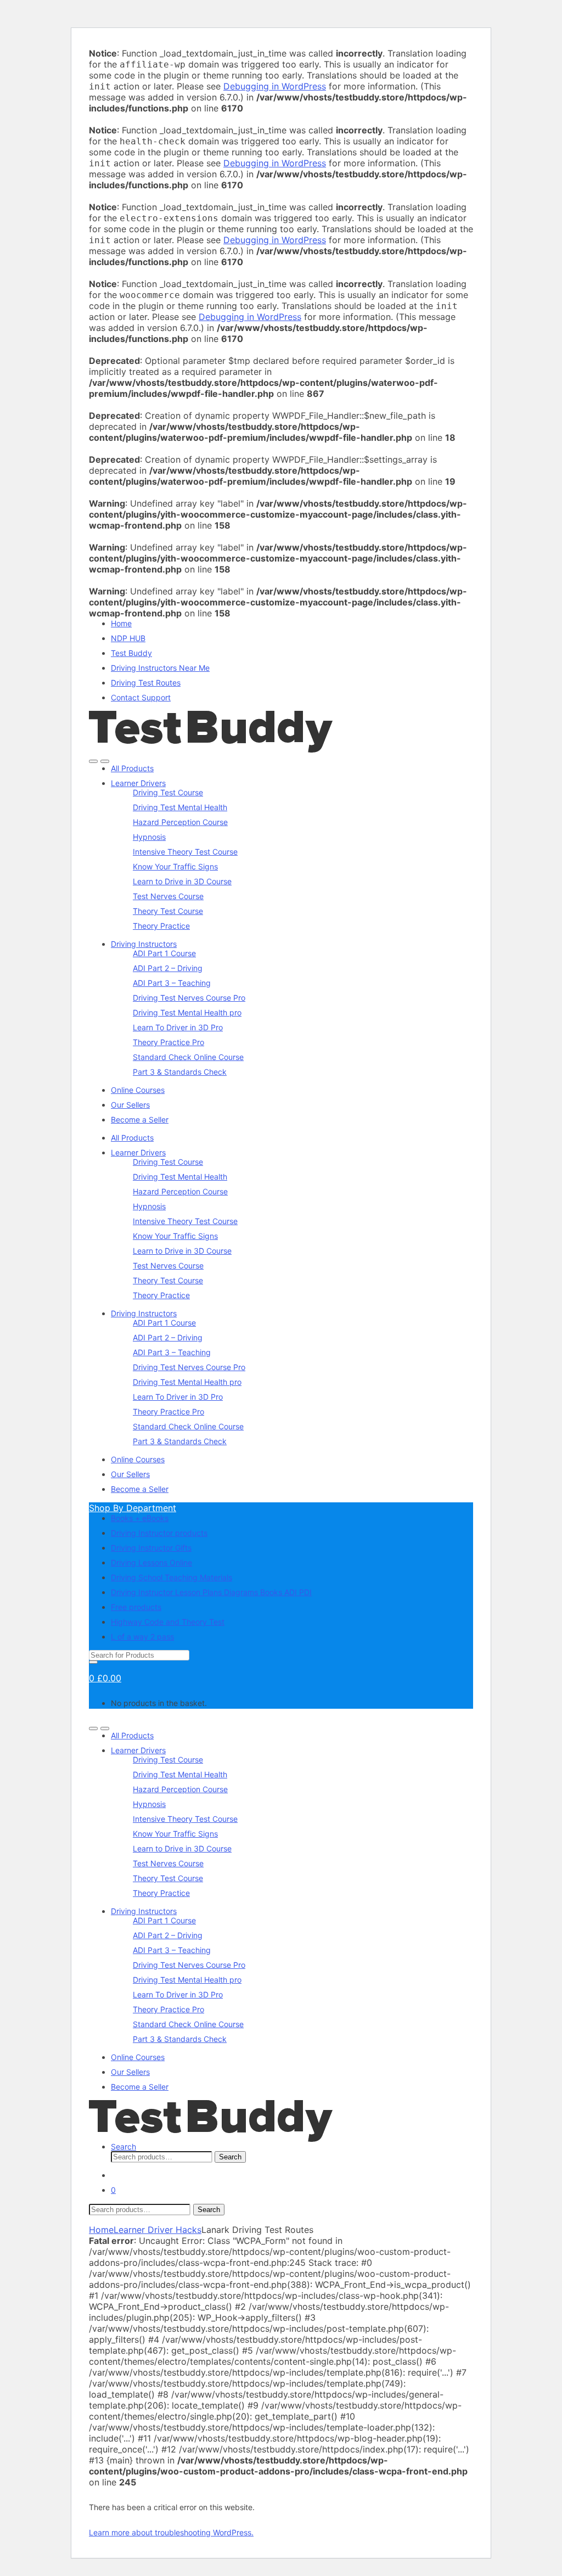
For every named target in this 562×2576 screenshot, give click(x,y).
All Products (132, 768)
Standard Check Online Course (188, 1057)
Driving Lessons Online (151, 1562)
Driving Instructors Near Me (160, 668)
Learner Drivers (138, 783)
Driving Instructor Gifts (151, 1548)
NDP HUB (128, 638)
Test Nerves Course (168, 896)
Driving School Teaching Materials (172, 1577)
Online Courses (138, 1090)
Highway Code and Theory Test (168, 1622)
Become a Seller (140, 1119)
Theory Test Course (168, 911)
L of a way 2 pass (142, 1637)
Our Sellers (130, 1105)
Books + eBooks (140, 1518)
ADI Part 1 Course (164, 953)
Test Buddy (131, 653)
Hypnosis (149, 837)
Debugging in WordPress (275, 86)
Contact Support (141, 697)
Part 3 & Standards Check (180, 1072)
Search (123, 2146)
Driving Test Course (168, 792)
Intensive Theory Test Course (185, 852)
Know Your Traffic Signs (175, 866)
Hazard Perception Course (180, 822)
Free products (136, 1607)
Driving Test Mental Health (180, 807)
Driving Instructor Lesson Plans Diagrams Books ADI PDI (211, 1592)
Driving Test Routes (146, 683)
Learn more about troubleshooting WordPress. (171, 2532)
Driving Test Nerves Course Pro (189, 998)
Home (121, 623)
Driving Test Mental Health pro (187, 1012)
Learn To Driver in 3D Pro (178, 1027)
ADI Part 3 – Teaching (172, 983)
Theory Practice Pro (168, 1042)
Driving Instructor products (159, 1533)
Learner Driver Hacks (158, 2230)
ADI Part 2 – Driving (168, 968)
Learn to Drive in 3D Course (182, 881)
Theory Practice (161, 926)
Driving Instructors (144, 944)
